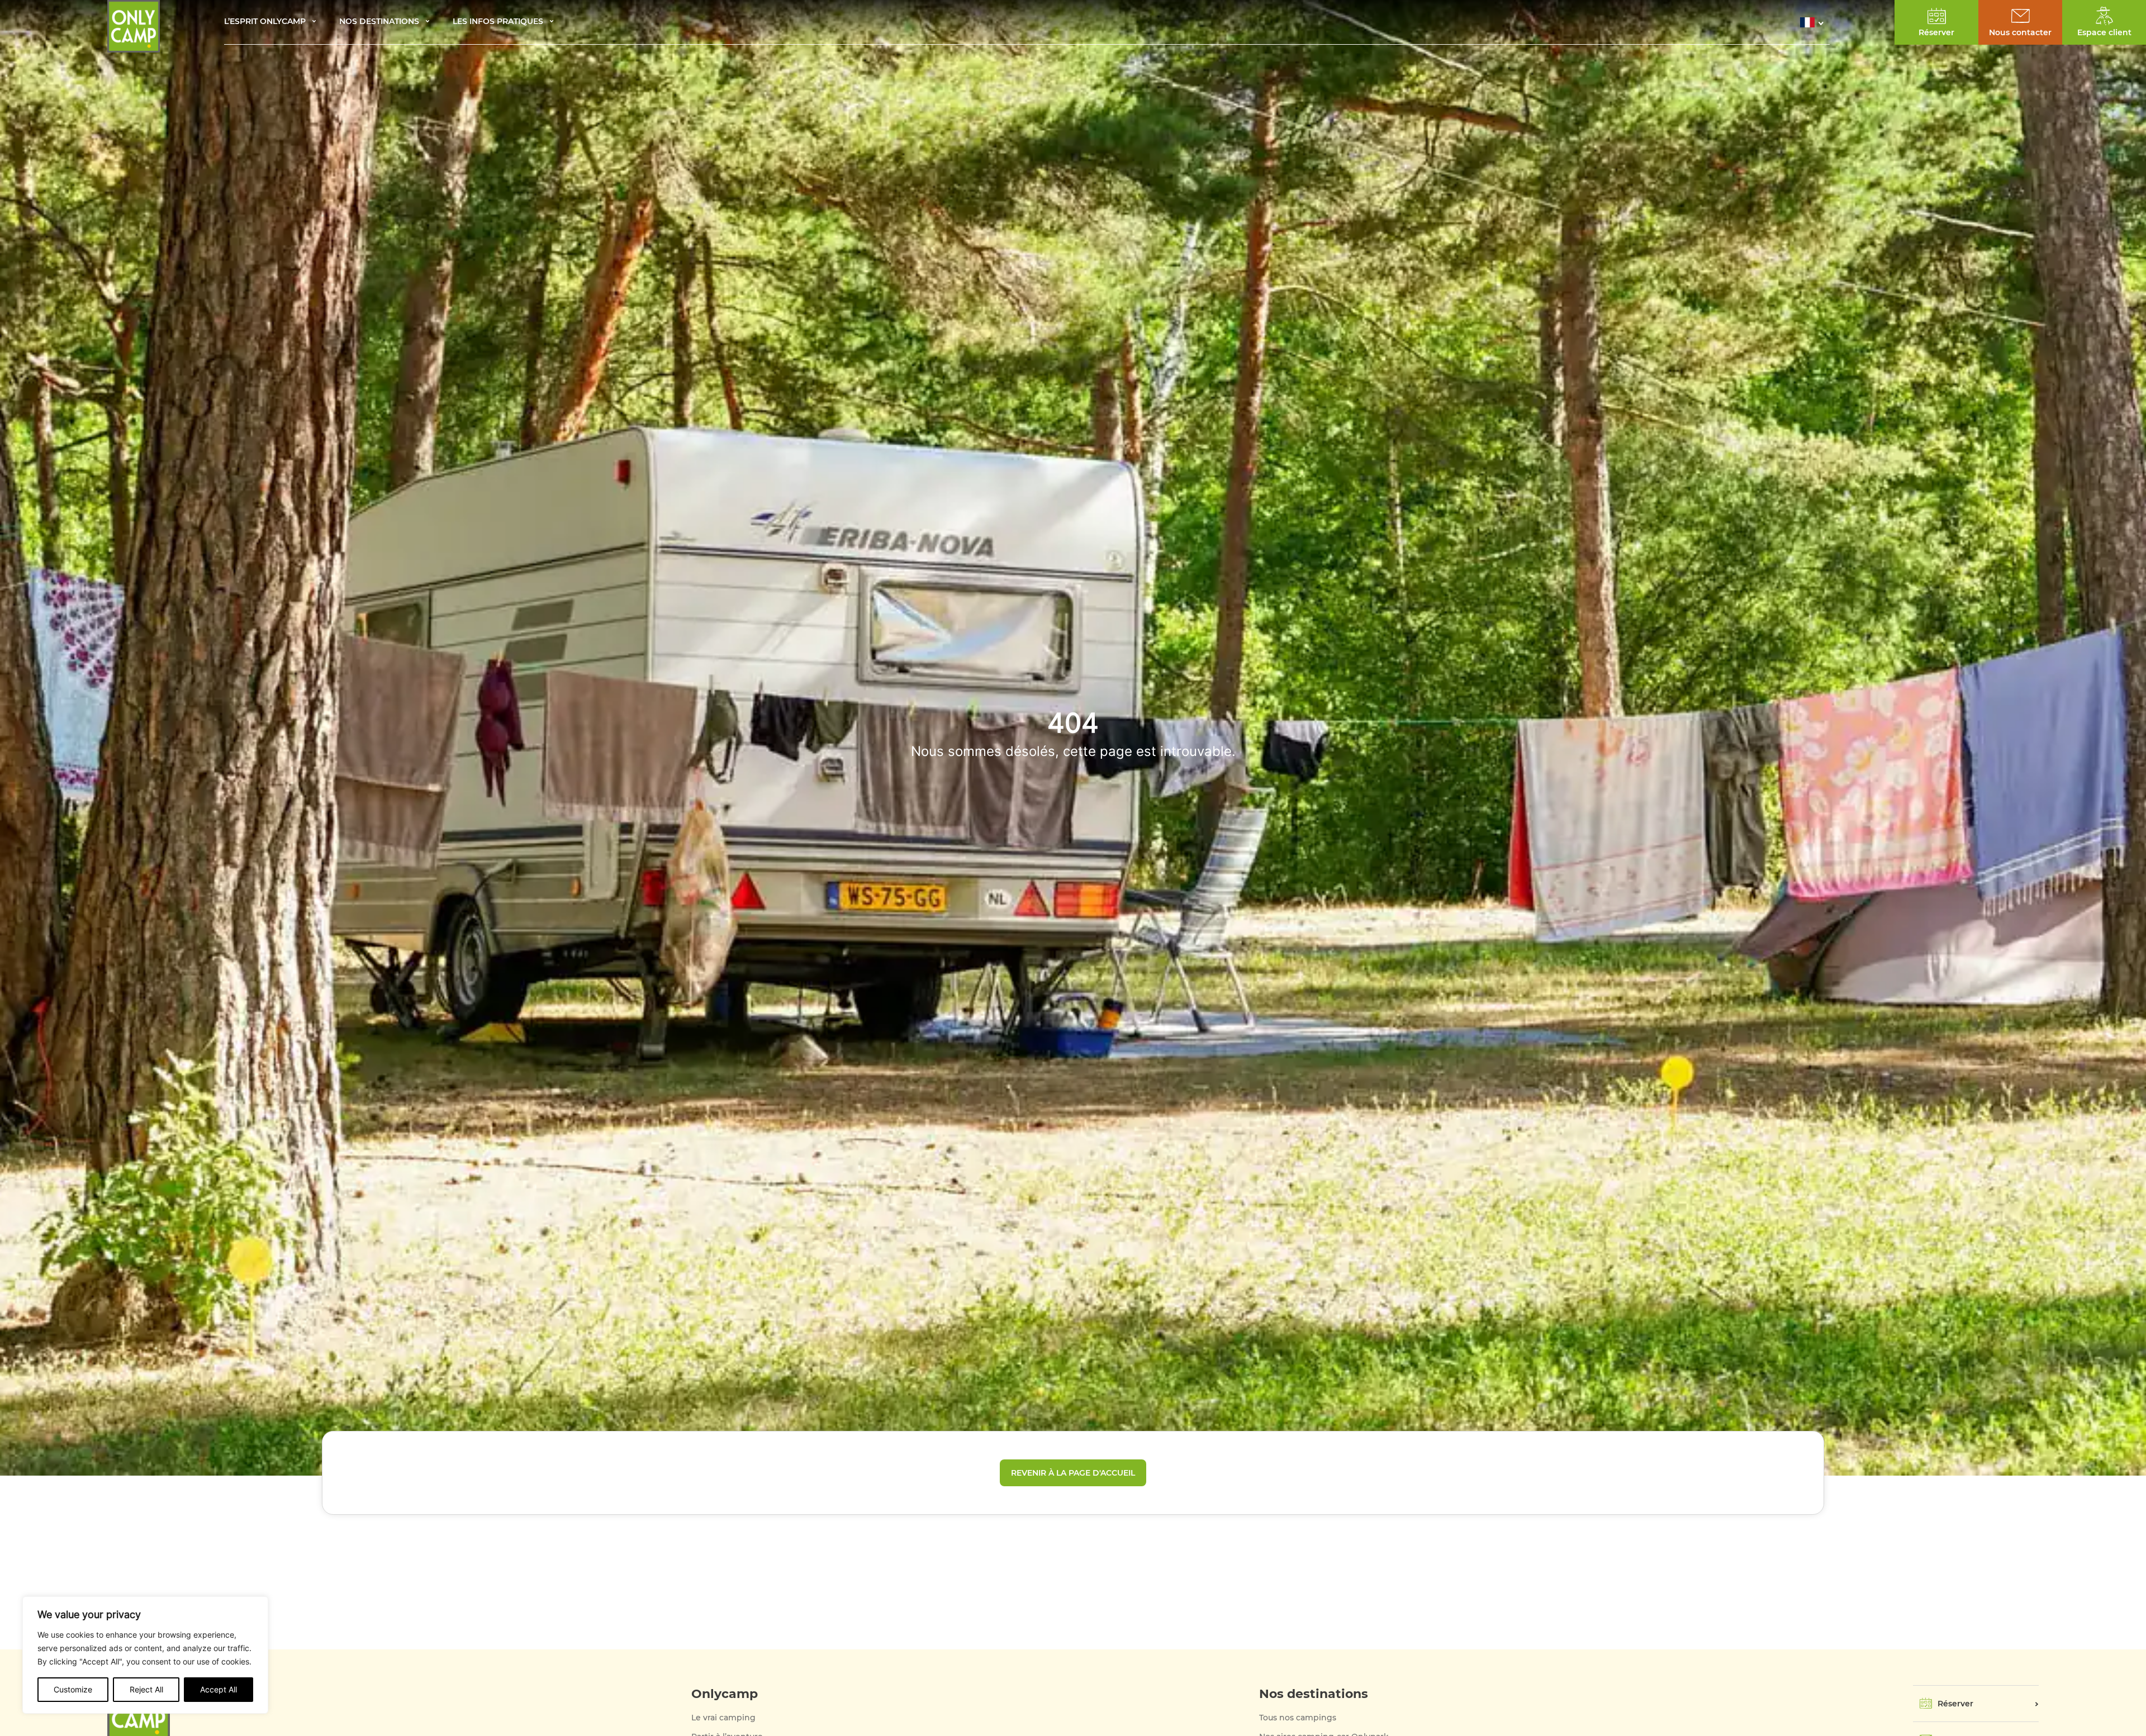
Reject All (146, 1689)
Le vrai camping (723, 1718)
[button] (1815, 22)
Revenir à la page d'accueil (1073, 1473)
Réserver (1955, 1704)
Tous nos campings (1298, 1718)
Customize (73, 1689)
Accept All (219, 1689)
